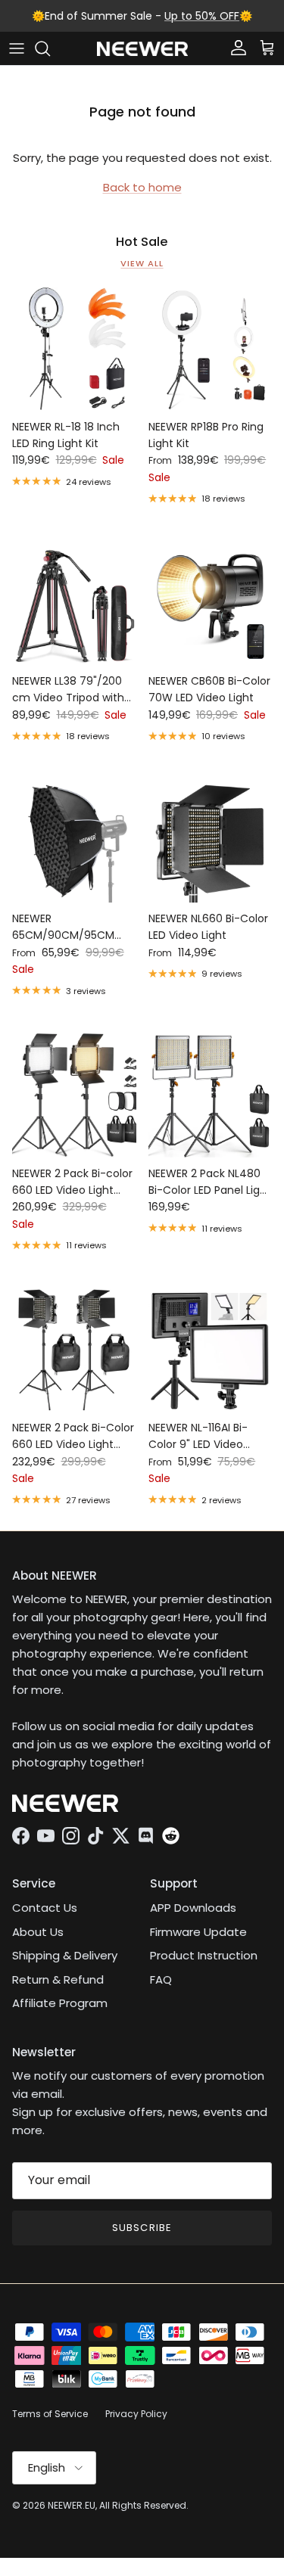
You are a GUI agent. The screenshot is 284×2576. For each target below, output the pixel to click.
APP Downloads (193, 1908)
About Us (38, 1932)
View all (142, 263)
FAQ (161, 1979)
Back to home (142, 187)
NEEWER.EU (72, 2505)
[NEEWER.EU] (142, 49)
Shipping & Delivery (65, 1955)
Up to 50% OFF (202, 16)
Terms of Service (50, 2414)
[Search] (50, 48)
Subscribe (142, 2228)
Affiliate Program (60, 2003)
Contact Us (45, 1908)
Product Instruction (204, 1955)
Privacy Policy (136, 2414)
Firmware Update (198, 1932)
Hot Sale (142, 242)
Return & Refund (58, 1979)
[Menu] (17, 48)
